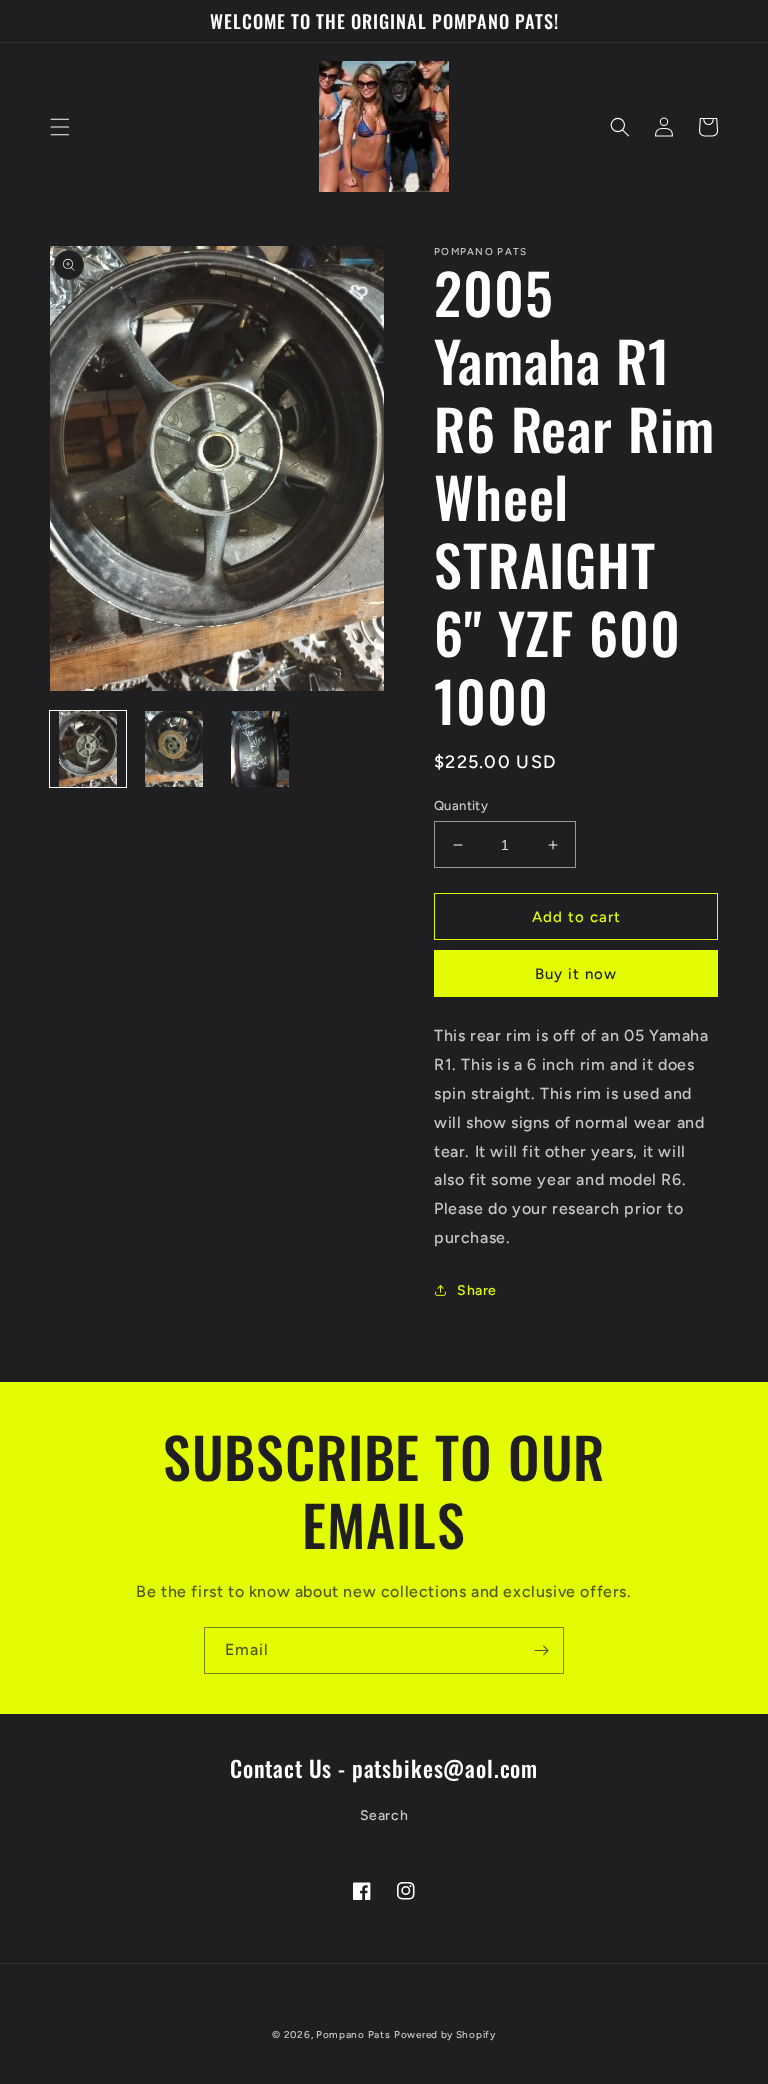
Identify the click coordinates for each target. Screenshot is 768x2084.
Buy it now (576, 974)
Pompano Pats (353, 2034)
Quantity (461, 805)
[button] (60, 127)
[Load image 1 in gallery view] (88, 749)
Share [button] (477, 1290)
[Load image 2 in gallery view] (174, 749)
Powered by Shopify (445, 2034)
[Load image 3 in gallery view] (260, 749)
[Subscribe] (541, 1650)
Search (384, 1815)
